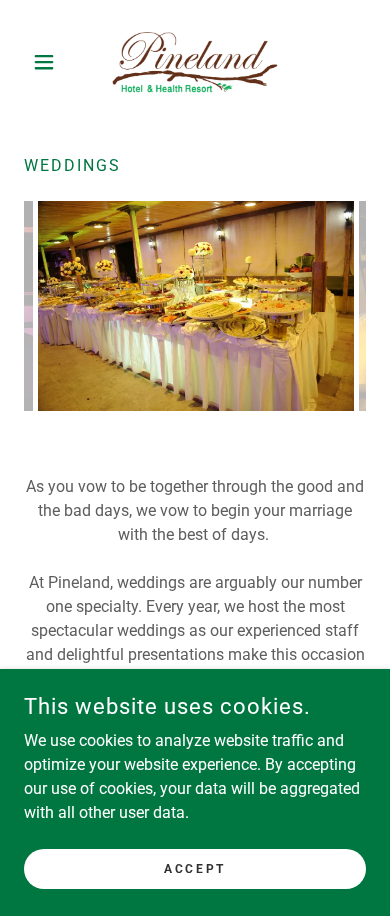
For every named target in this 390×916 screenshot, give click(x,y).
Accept (194, 868)
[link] (195, 61)
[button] (49, 62)
